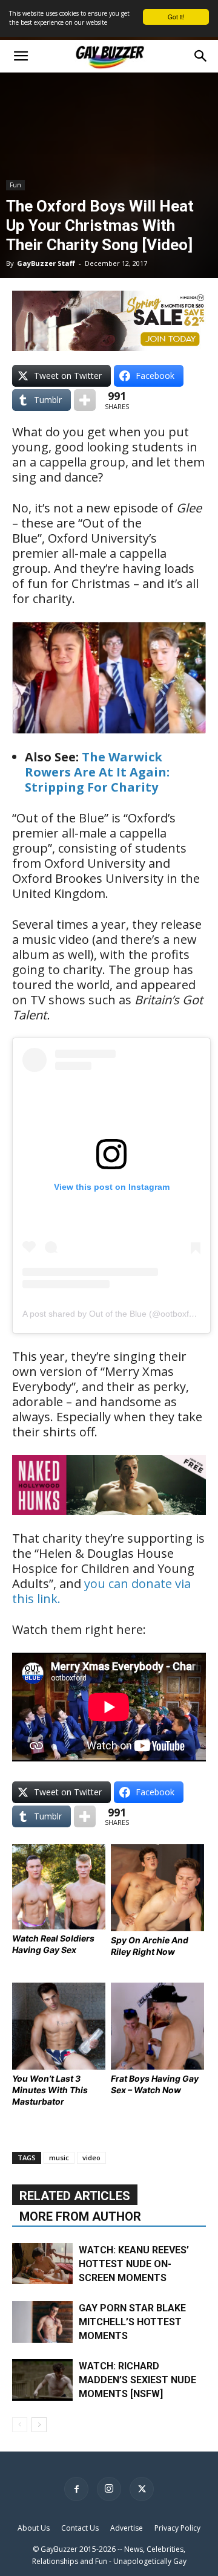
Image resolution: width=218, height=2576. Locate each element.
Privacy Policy (177, 2528)
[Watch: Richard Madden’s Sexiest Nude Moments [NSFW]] (42, 2380)
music (59, 2158)
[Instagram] (109, 2489)
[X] (142, 2489)
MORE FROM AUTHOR (80, 2216)
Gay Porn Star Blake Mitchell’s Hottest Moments (132, 2322)
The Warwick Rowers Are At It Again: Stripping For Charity (97, 772)
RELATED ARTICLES (75, 2196)
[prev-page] (20, 2425)
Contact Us (80, 2528)
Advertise (127, 2528)
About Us (34, 2528)
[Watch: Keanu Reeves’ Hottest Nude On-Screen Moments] (42, 2264)
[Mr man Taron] (109, 1523)
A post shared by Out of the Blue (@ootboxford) (114, 1314)
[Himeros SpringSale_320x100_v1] (109, 321)
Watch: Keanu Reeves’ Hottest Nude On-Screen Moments (134, 2264)
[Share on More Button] (85, 400)
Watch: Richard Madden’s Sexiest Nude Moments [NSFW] (137, 2380)
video (91, 2158)
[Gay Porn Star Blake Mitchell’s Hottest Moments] (42, 2322)
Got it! (176, 17)
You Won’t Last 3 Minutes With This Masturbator (50, 2090)
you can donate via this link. (101, 1591)
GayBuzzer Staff (46, 263)
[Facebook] (76, 2489)
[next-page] (39, 2425)
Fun (15, 185)
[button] (21, 56)
